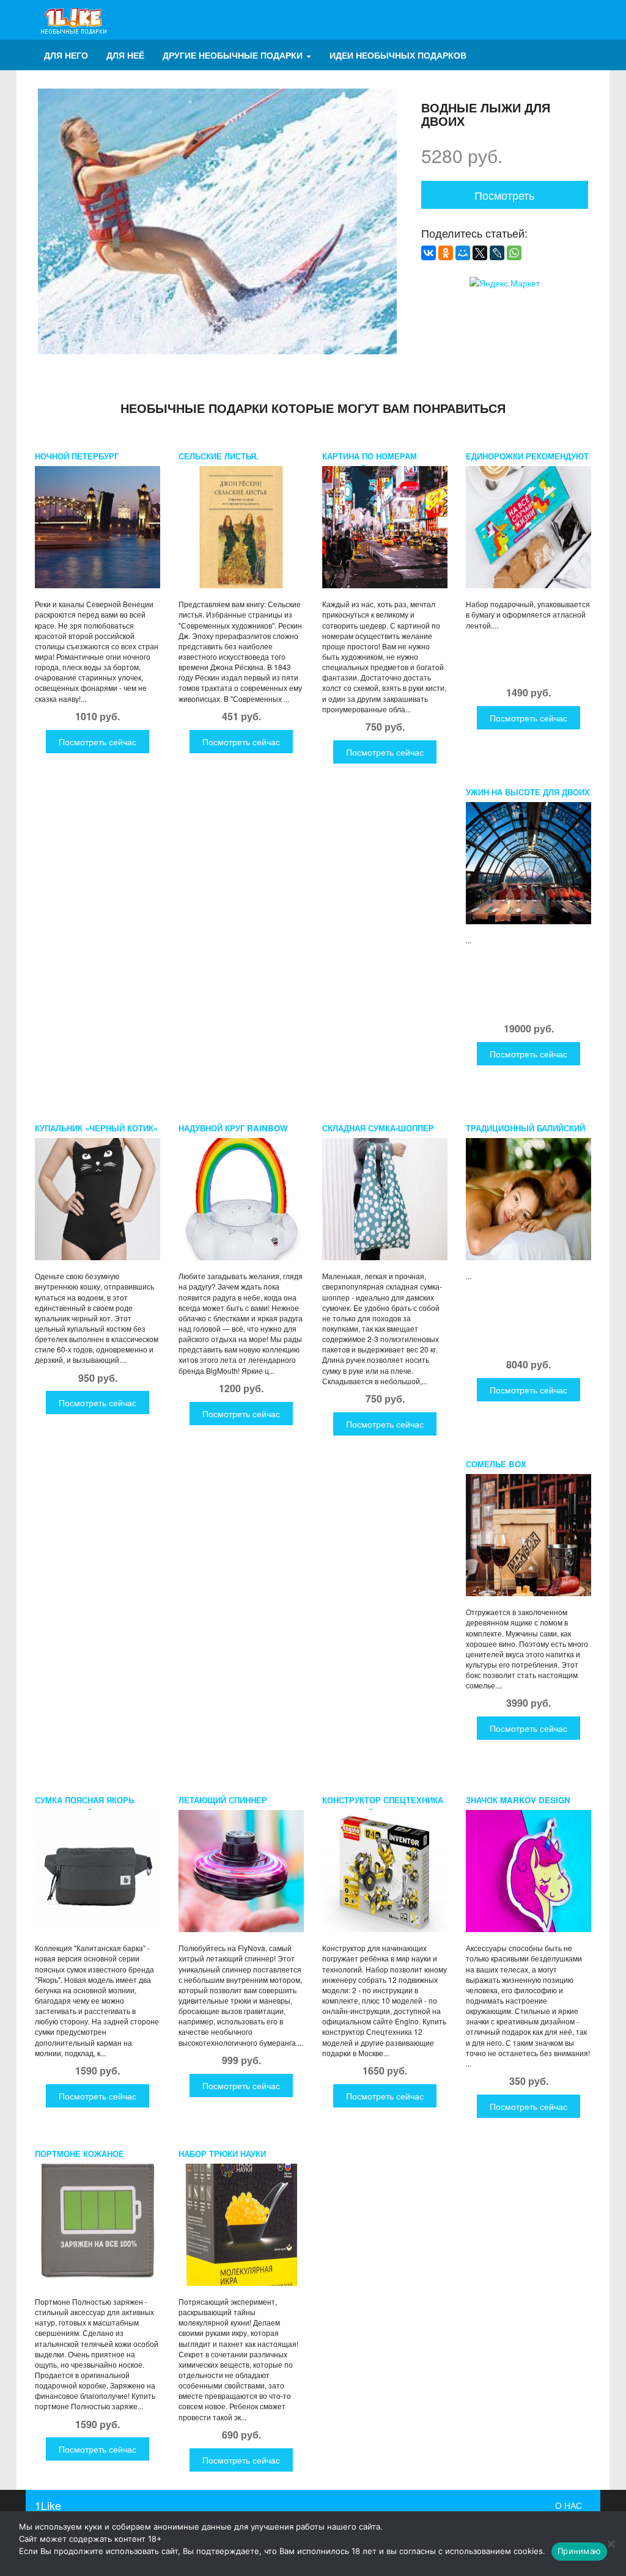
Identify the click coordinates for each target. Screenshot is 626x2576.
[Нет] (611, 2544)
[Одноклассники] (446, 253)
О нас (569, 2505)
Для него (66, 55)
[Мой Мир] (463, 253)
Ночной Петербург (77, 456)
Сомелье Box (496, 1464)
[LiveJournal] (497, 253)
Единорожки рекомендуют (527, 456)
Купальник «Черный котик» (96, 1128)
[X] (480, 253)
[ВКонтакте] (429, 253)
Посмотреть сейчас (98, 742)
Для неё (125, 55)
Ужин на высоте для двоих (528, 792)
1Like (48, 2505)
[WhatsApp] (514, 253)
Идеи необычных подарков (398, 55)
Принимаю (579, 2551)
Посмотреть (504, 195)
